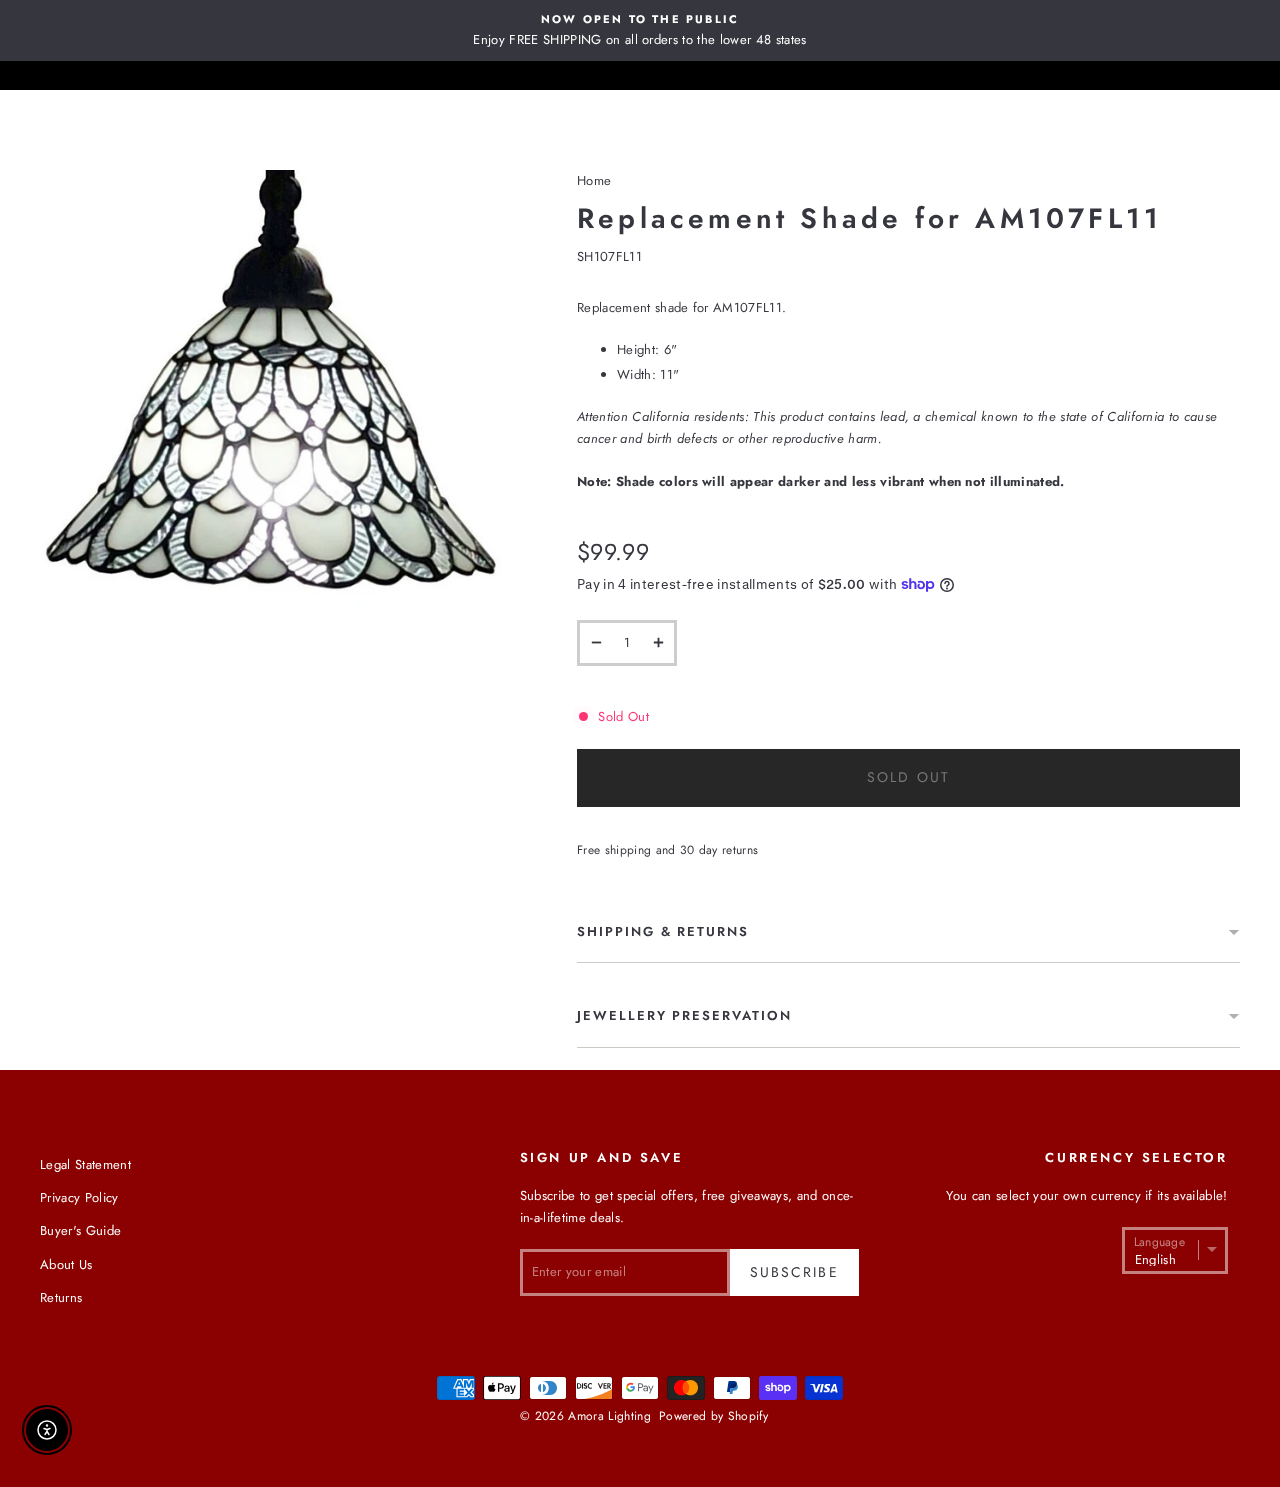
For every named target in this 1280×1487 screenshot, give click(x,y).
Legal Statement (85, 1164)
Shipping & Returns (663, 931)
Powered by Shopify (713, 1416)
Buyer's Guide (80, 1230)
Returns (61, 1297)
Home (594, 180)
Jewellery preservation (684, 1015)
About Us (66, 1264)
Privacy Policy (79, 1197)
